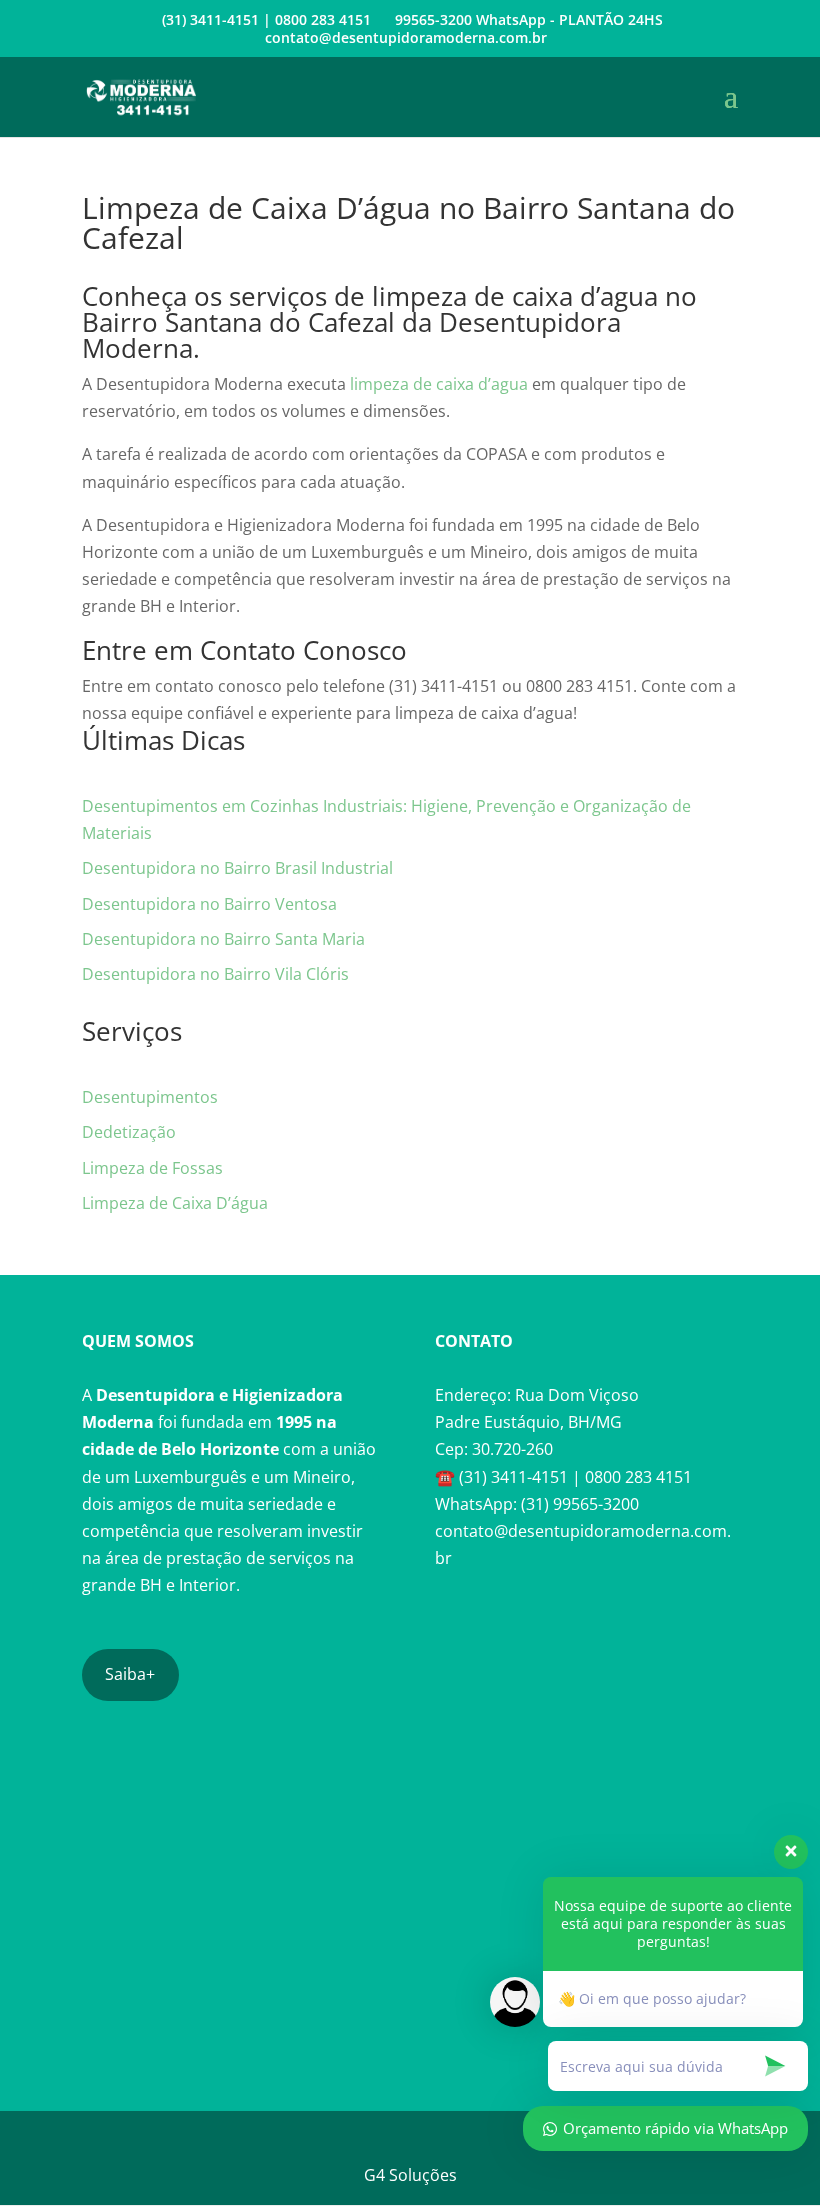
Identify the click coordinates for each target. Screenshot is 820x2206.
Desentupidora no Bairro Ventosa (209, 904)
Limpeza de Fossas (152, 1168)
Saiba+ (130, 1674)
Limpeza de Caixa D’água (175, 1203)
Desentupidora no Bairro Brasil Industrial (237, 868)
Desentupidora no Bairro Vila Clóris (215, 974)
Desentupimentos (150, 1097)
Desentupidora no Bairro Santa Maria (223, 939)
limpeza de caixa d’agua (439, 384)
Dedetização (129, 1132)
